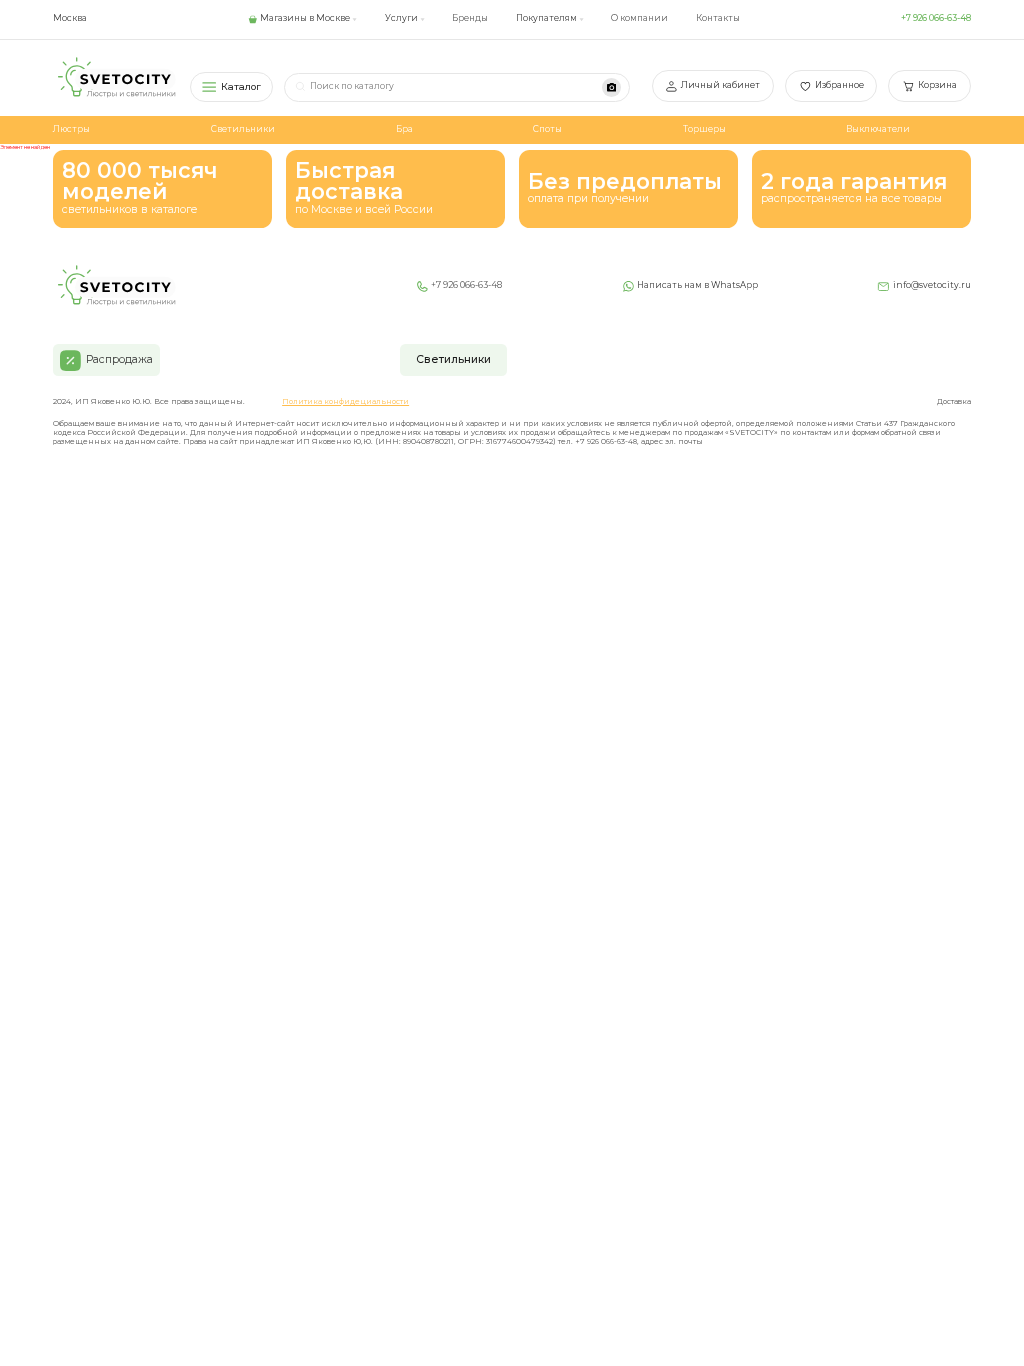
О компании (639, 18)
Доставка (954, 402)
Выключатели (878, 129)
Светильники (243, 129)
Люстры (71, 129)
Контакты (718, 18)
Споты (547, 129)
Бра (404, 129)
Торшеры (704, 129)
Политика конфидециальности (345, 402)
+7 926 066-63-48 (936, 18)
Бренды (470, 18)
